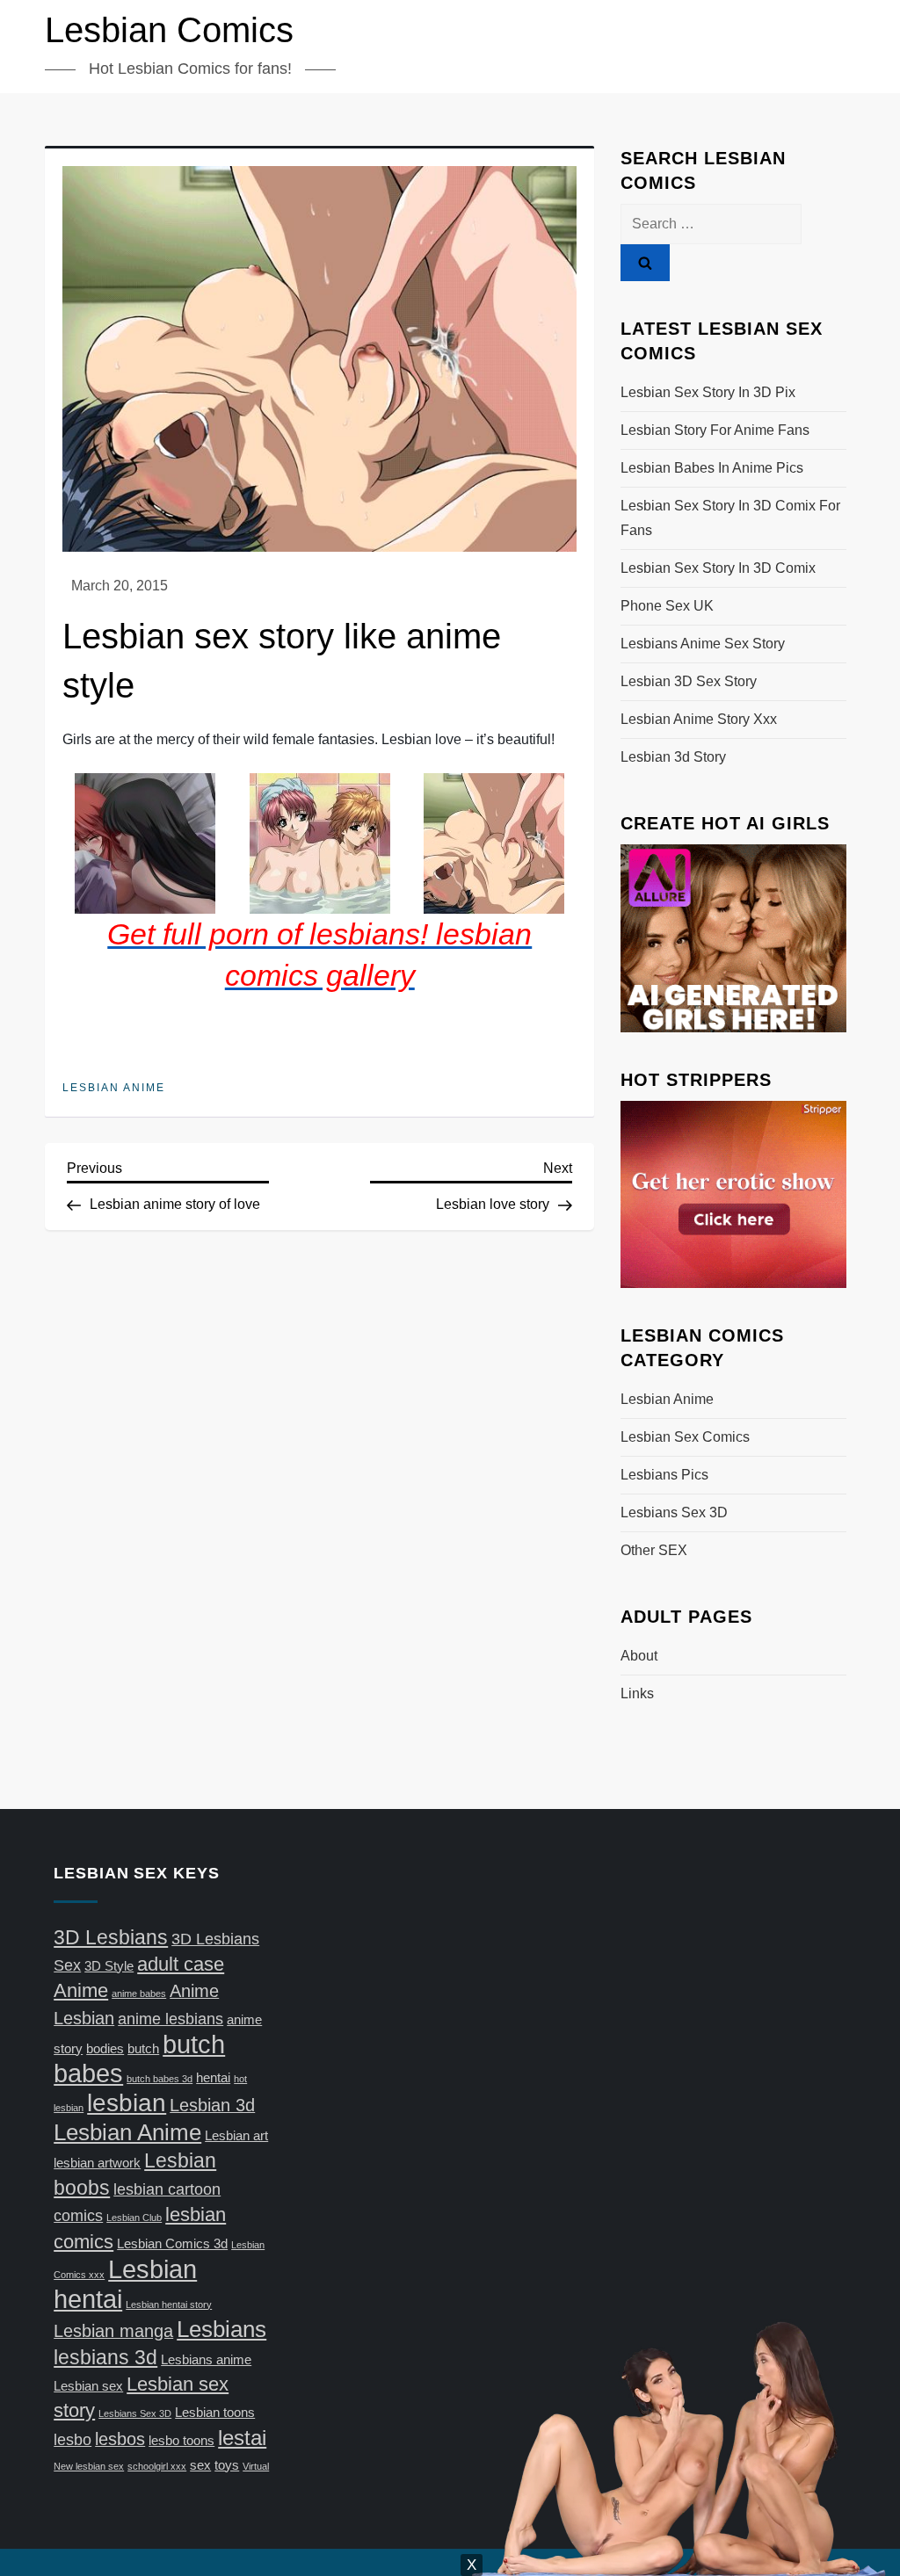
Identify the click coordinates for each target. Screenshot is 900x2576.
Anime (81, 1990)
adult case (181, 1964)
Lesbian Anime (114, 1088)
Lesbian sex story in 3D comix (718, 568)
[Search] (645, 263)
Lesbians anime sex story (703, 644)
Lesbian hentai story (169, 2305)
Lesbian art (236, 2136)
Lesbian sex (88, 2386)
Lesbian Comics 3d (172, 2244)
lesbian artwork (97, 2163)
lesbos (120, 2439)
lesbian (127, 2103)
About (639, 1656)
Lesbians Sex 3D (674, 1512)
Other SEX (654, 1550)
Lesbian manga (113, 2331)
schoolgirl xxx (157, 2466)
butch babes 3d (160, 2079)
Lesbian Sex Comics (685, 1437)
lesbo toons (181, 2441)
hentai (213, 2078)
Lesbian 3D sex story (689, 681)
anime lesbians (171, 2019)
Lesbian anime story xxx (699, 719)
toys (227, 2465)
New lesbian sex (89, 2466)
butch (143, 2049)
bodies (105, 2049)
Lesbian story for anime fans (715, 430)
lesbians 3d (105, 2357)
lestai (242, 2438)
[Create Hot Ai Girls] (733, 937)
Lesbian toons (215, 2413)
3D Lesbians (111, 1937)
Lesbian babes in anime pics (712, 468)
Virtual (256, 2466)
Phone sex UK (667, 606)
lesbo (73, 2440)
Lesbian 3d (212, 2105)
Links (637, 1693)
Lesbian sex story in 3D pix (708, 392)
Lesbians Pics (664, 1475)
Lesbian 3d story (673, 757)
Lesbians (221, 2329)
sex (200, 2465)
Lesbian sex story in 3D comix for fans (730, 518)
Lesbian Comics (169, 30)
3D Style (109, 1966)
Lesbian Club (134, 2218)
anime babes (139, 1994)
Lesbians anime (206, 2360)
